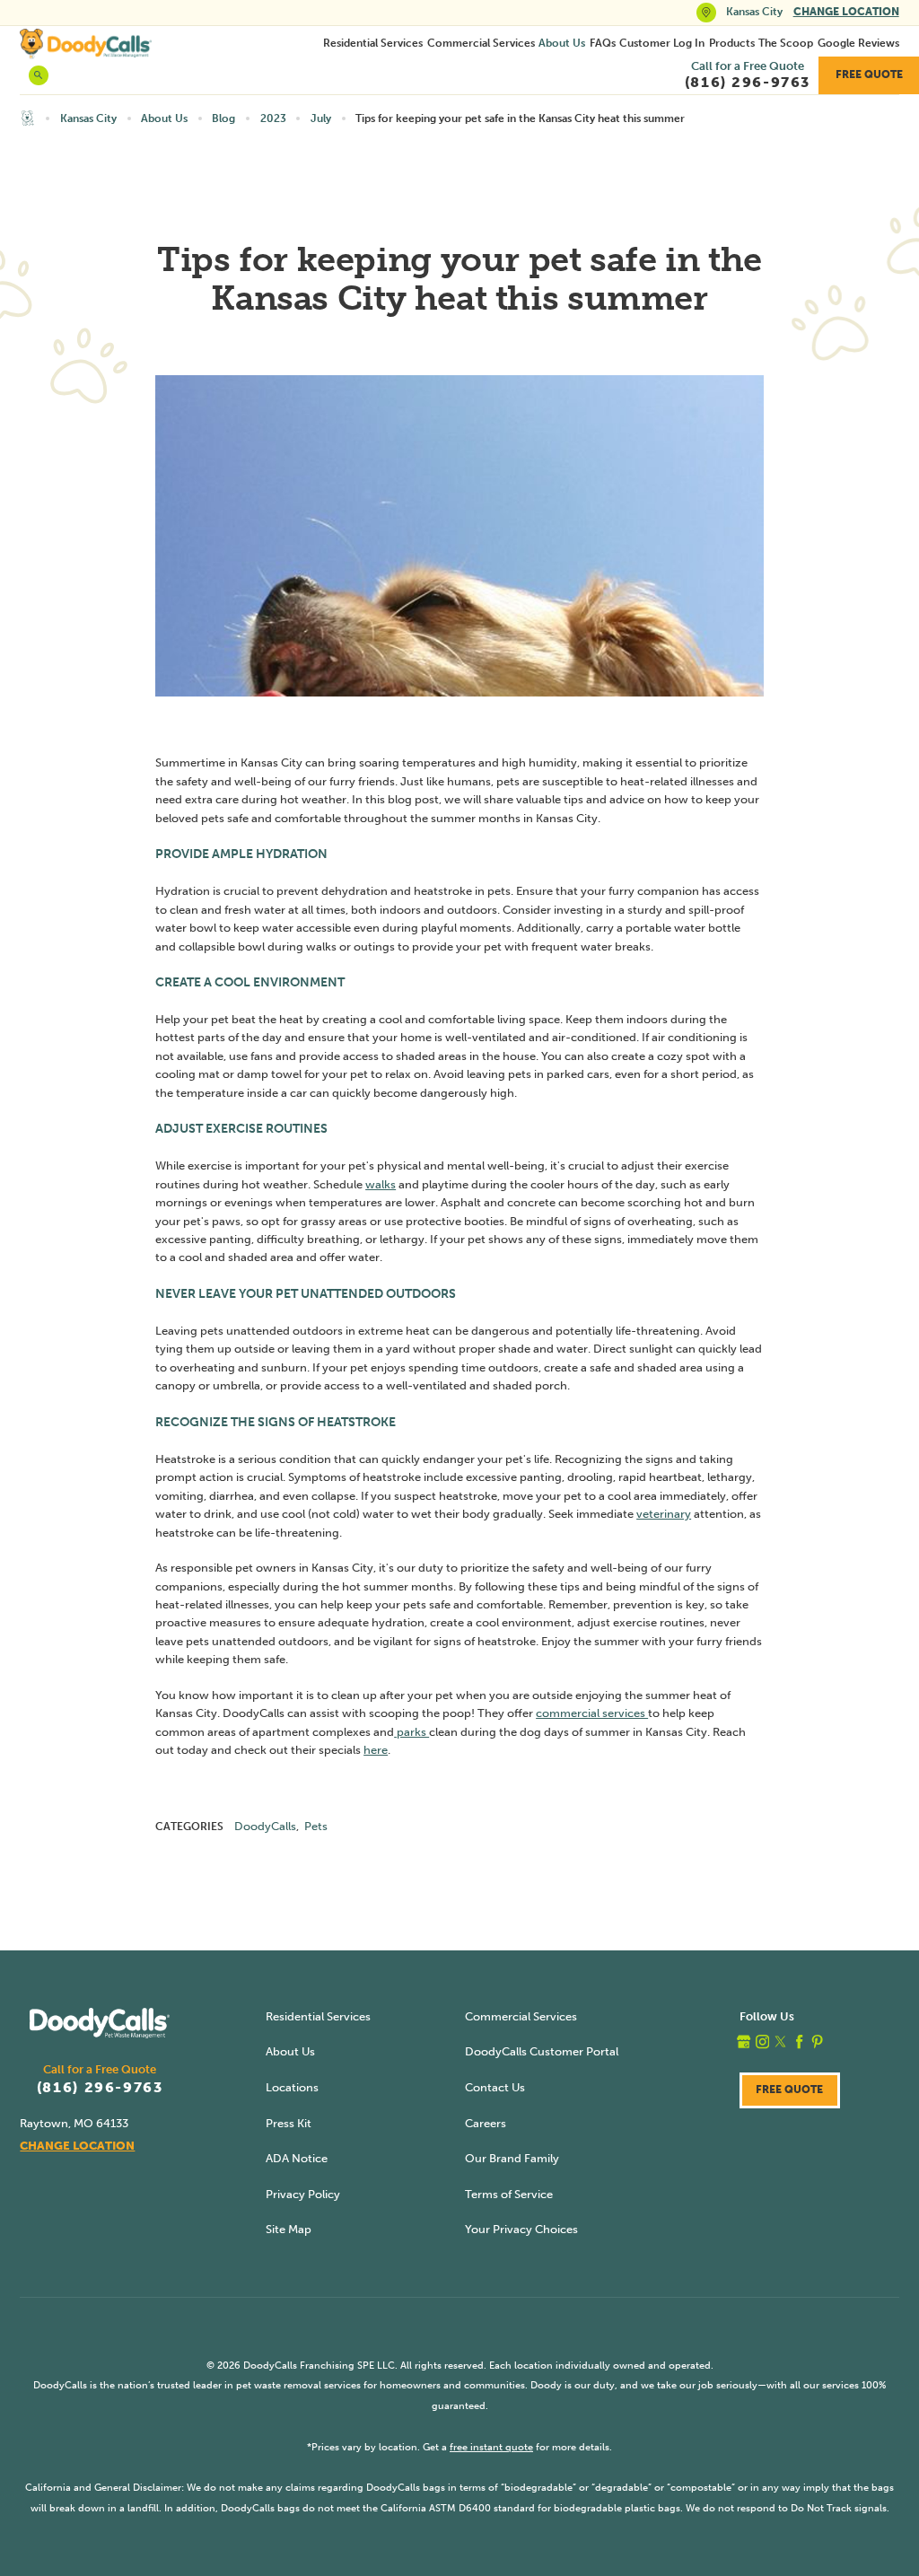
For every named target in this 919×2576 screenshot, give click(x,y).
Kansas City (88, 118)
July (321, 118)
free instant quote (491, 2447)
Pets (316, 1826)
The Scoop (786, 43)
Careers (486, 2123)
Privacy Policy (303, 2194)
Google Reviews (858, 43)
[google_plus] (744, 2042)
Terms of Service (509, 2194)
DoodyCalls (265, 1826)
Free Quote (869, 74)
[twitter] (780, 2042)
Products (732, 43)
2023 (273, 118)
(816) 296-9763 (100, 2088)
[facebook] (799, 2042)
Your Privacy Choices (521, 2229)
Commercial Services (481, 43)
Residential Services (373, 43)
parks (411, 1732)
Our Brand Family (512, 2158)
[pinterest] (817, 2042)
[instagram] (762, 2042)
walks (381, 1184)
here (376, 1750)
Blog (223, 118)
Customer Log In (662, 43)
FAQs (603, 43)
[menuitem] (373, 43)
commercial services (592, 1713)
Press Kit (289, 2123)
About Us (562, 43)
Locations (292, 2087)
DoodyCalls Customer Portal (542, 2051)
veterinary (664, 1514)
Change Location (846, 12)
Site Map (289, 2229)
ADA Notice (297, 2158)
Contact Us (495, 2087)
